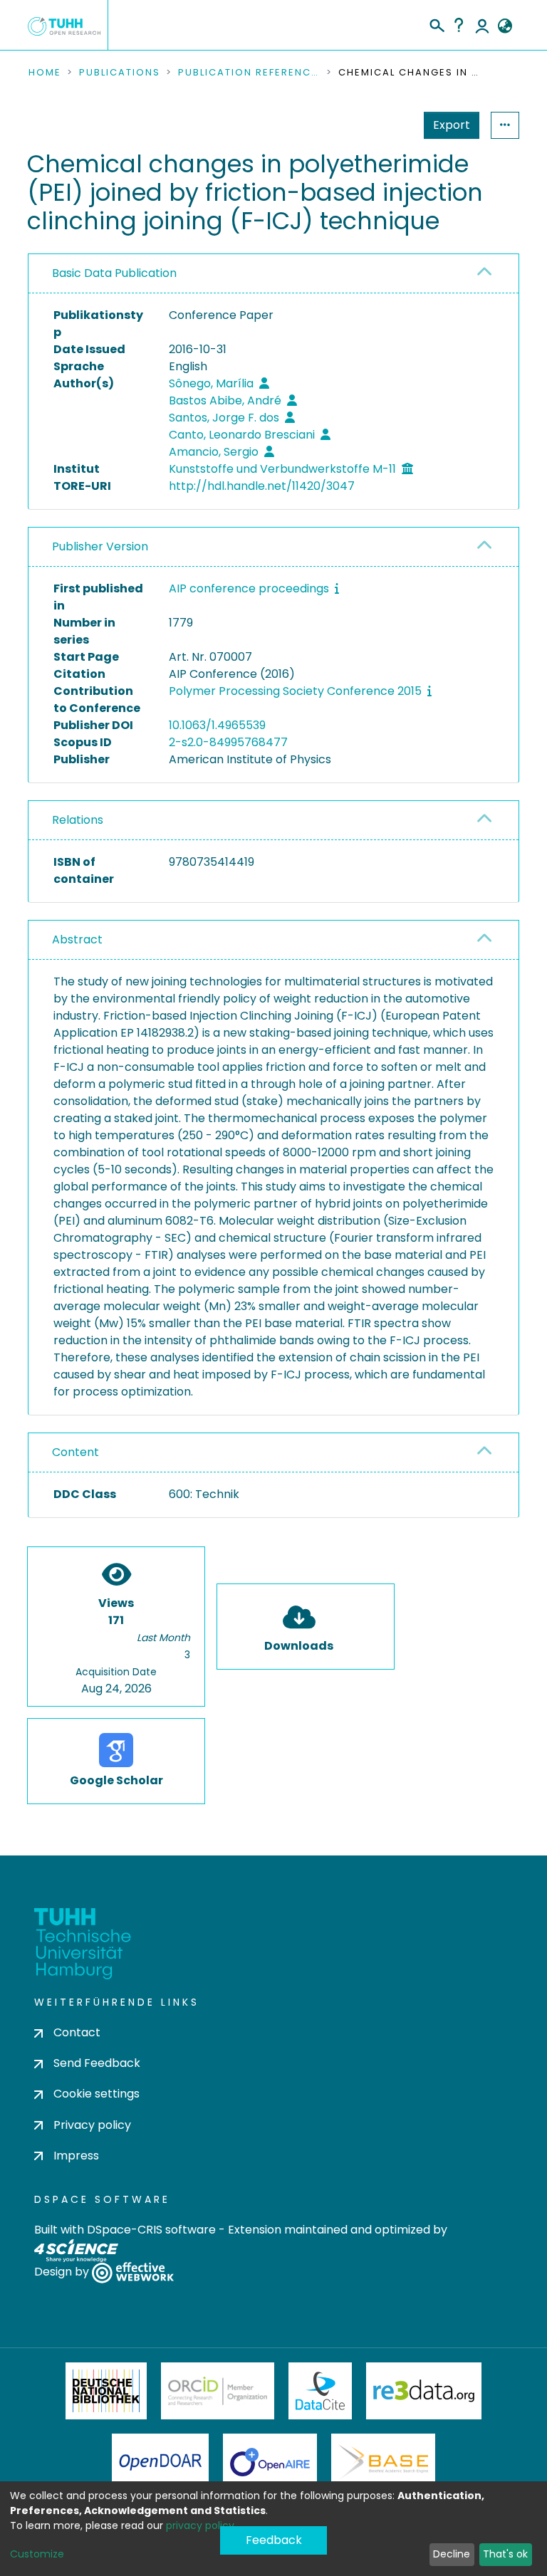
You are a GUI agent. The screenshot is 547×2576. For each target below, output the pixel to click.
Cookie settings (97, 2094)
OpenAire (270, 2462)
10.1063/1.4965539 (217, 725)
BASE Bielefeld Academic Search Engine (383, 2462)
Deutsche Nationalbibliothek (106, 2391)
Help (459, 25)
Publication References (249, 73)
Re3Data (424, 2391)
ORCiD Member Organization (218, 2391)
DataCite (320, 2391)
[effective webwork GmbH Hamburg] (133, 2272)
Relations (78, 820)
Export (452, 125)
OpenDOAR (160, 2462)
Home (45, 73)
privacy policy (200, 2525)
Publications (120, 73)
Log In (482, 25)
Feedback (274, 2540)
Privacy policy (92, 2125)
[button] (505, 26)
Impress (76, 2156)
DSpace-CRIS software (151, 2230)
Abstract (77, 939)
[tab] (273, 274)
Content (75, 1452)
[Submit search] (436, 23)
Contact (77, 2032)
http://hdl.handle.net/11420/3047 (262, 486)
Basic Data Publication (114, 273)
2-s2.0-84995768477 (228, 742)
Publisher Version (100, 546)
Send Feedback (97, 2063)
